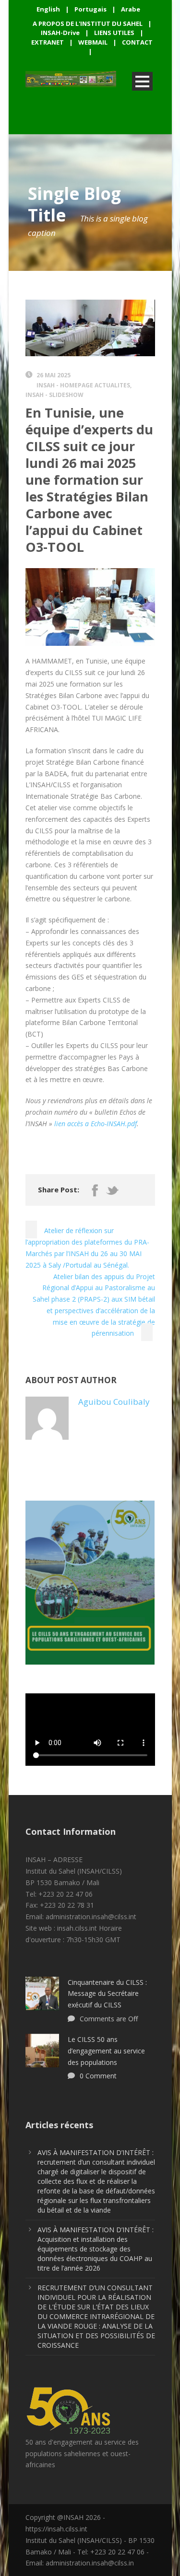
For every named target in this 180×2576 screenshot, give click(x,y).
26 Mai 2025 (54, 375)
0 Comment (98, 2076)
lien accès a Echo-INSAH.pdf (96, 1124)
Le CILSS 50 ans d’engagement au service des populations (106, 2051)
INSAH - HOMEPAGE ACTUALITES (83, 385)
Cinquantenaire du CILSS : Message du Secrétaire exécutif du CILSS (107, 1994)
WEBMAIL (93, 42)
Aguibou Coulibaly (114, 1402)
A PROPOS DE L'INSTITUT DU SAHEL (88, 23)
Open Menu (142, 81)
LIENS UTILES (114, 33)
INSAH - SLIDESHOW (54, 395)
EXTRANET (48, 42)
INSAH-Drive (60, 33)
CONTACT (137, 42)
